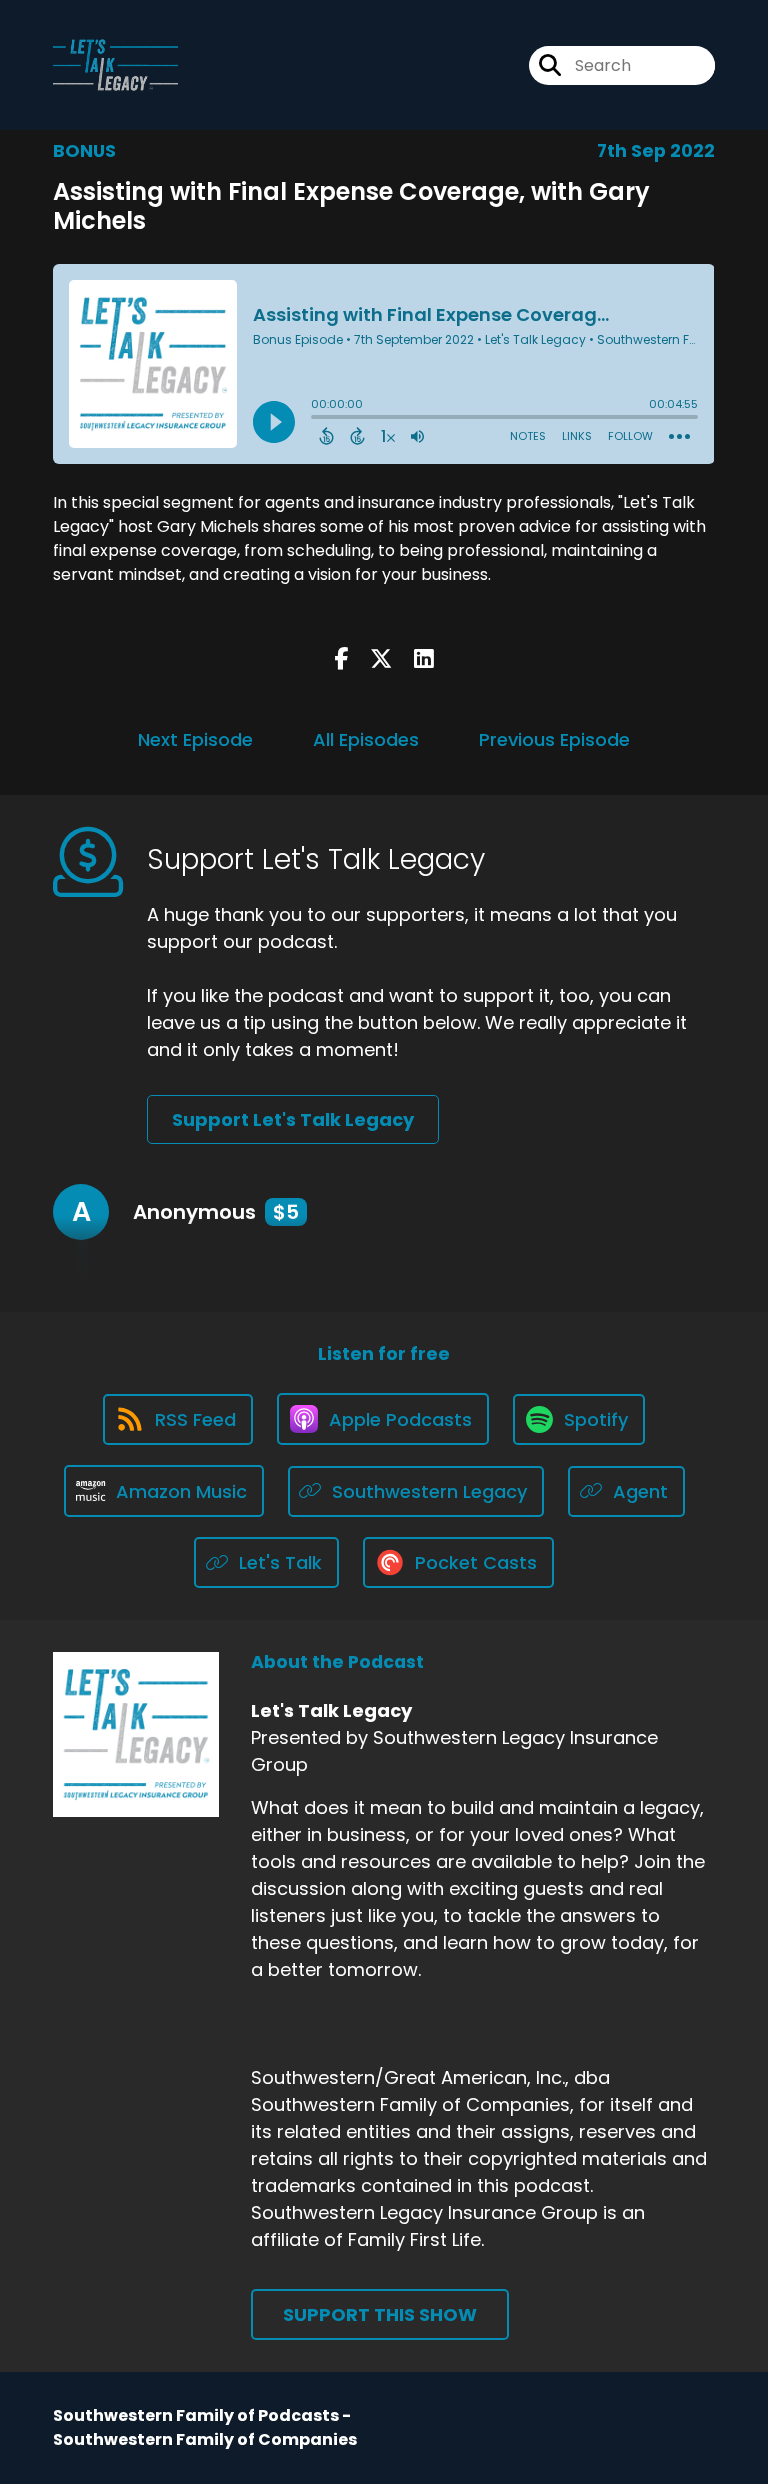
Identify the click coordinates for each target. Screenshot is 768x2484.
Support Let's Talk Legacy (293, 1119)
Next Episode (195, 739)
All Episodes (366, 739)
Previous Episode (554, 739)
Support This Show (380, 2314)
